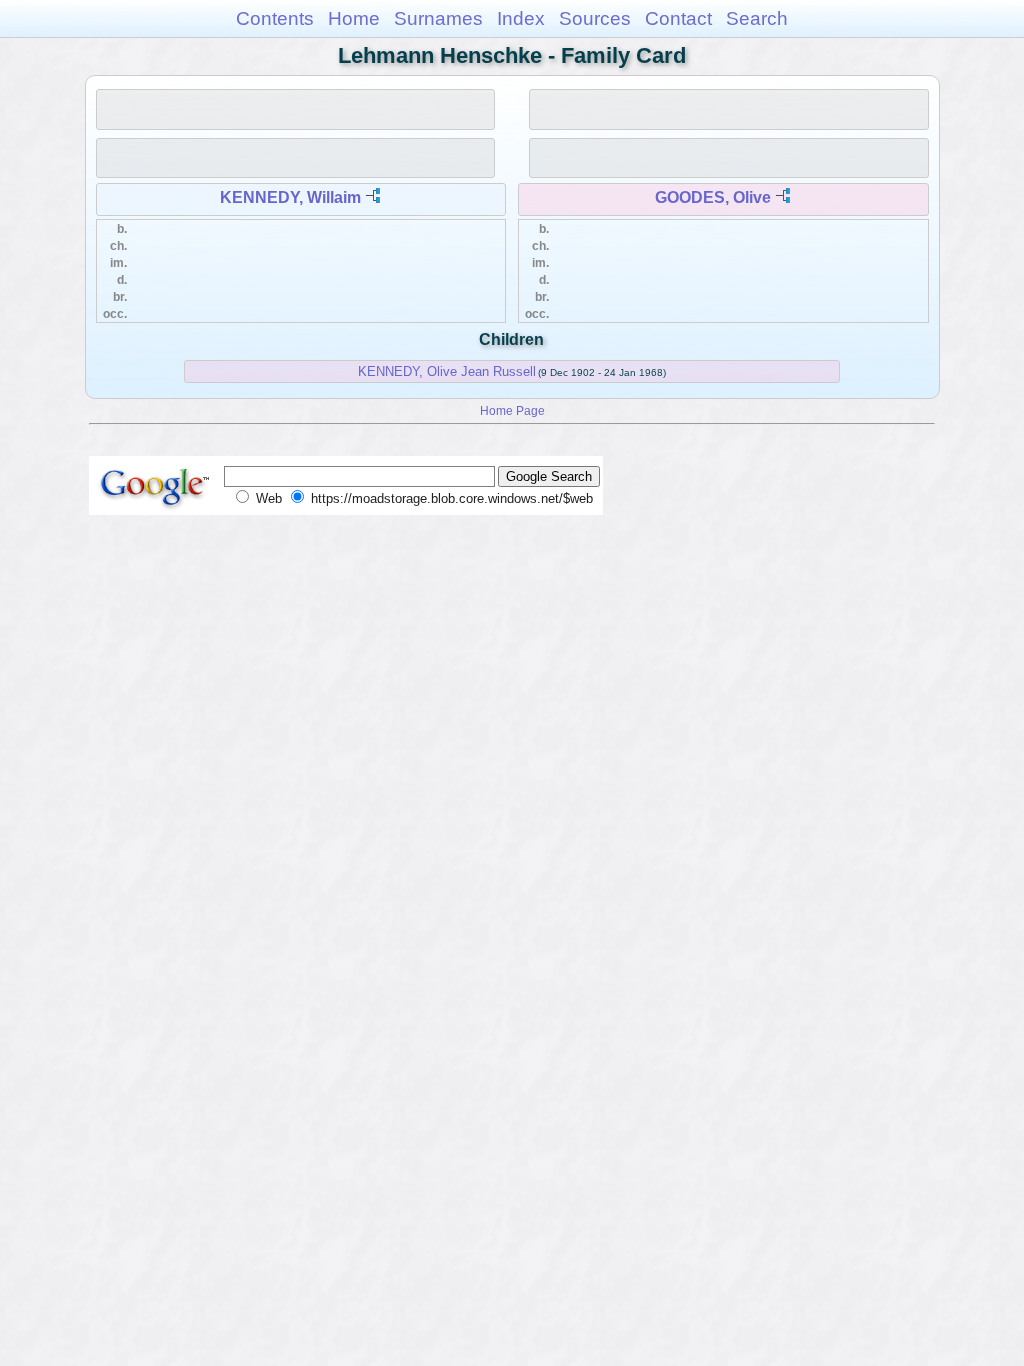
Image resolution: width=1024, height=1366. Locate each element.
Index (521, 18)
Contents (275, 18)
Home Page (512, 410)
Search (757, 18)
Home (354, 18)
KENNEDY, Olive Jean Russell (447, 371)
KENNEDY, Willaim (290, 197)
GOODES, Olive (713, 197)
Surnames (438, 18)
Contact (678, 18)
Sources (595, 18)
